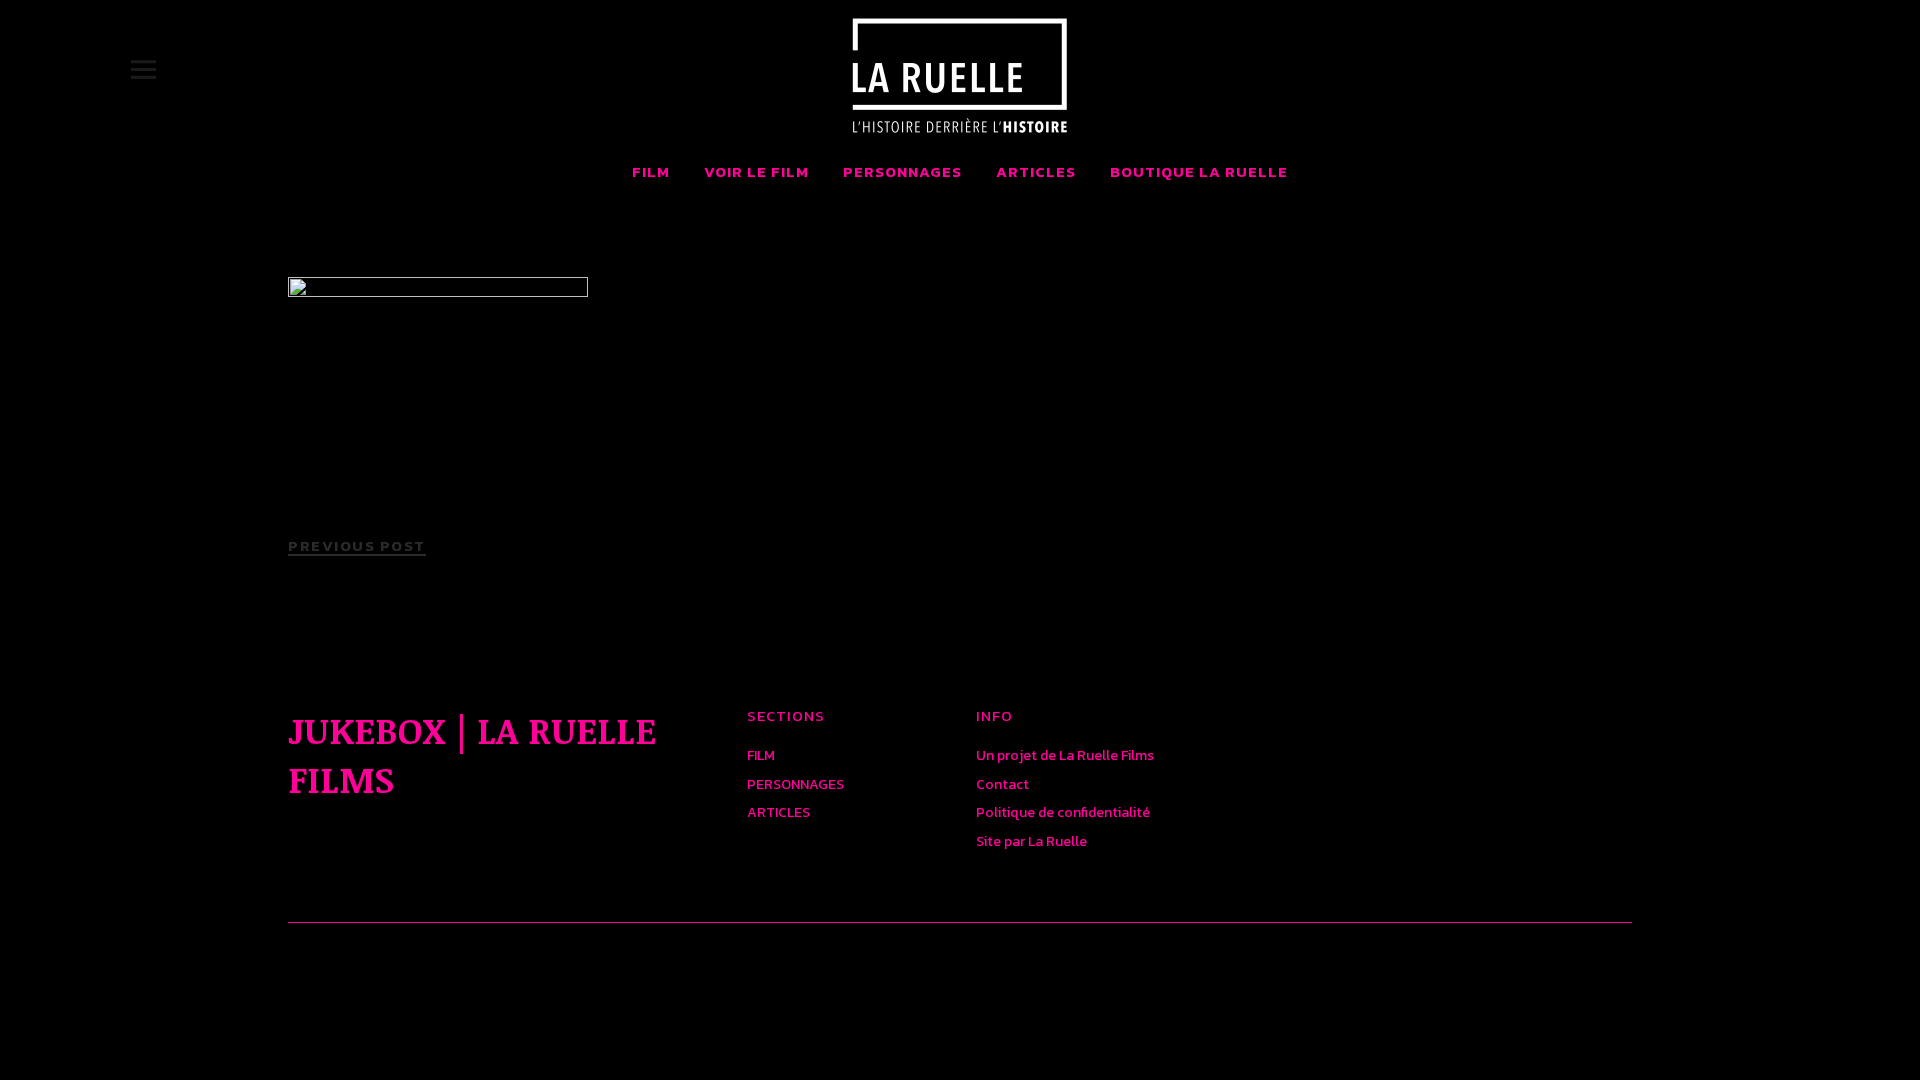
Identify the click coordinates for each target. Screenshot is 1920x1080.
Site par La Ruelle (1031, 841)
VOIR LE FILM (756, 171)
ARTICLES (1036, 171)
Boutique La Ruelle (1199, 171)
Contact (1002, 784)
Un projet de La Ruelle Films (1065, 755)
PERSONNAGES (902, 171)
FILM (651, 171)
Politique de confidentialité (1063, 812)
